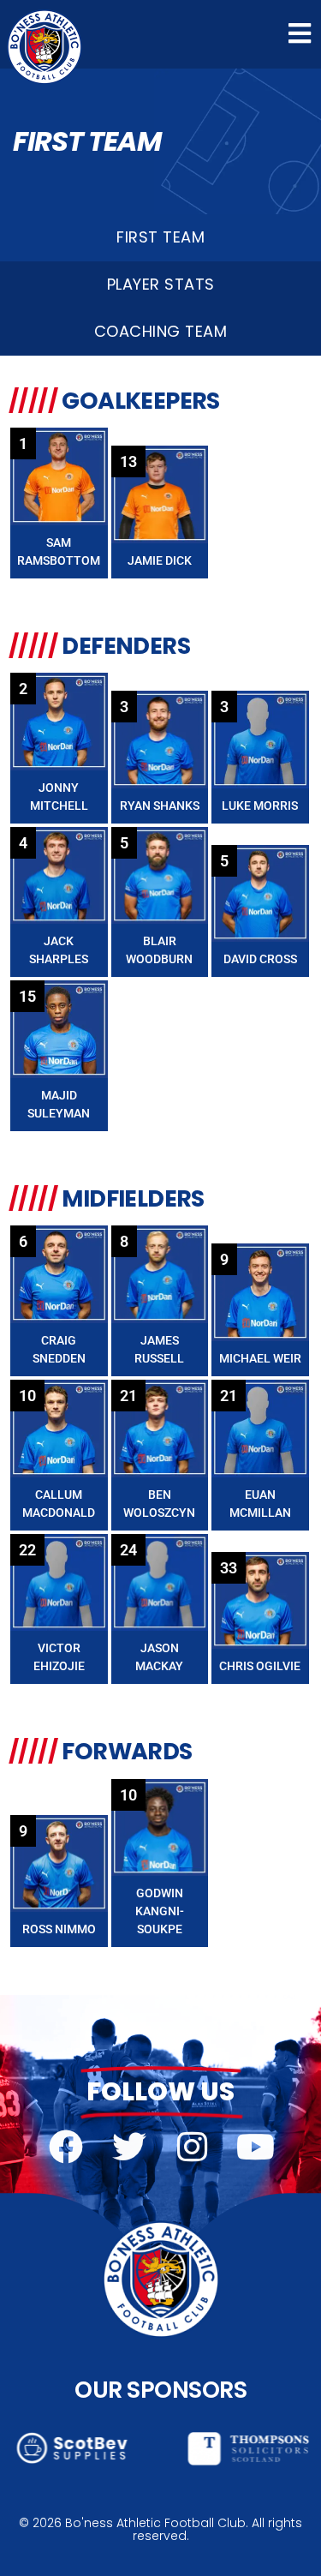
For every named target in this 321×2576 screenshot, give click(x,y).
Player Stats (161, 284)
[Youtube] (256, 2147)
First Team (160, 237)
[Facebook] (66, 2147)
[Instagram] (193, 2147)
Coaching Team (161, 331)
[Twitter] (129, 2147)
